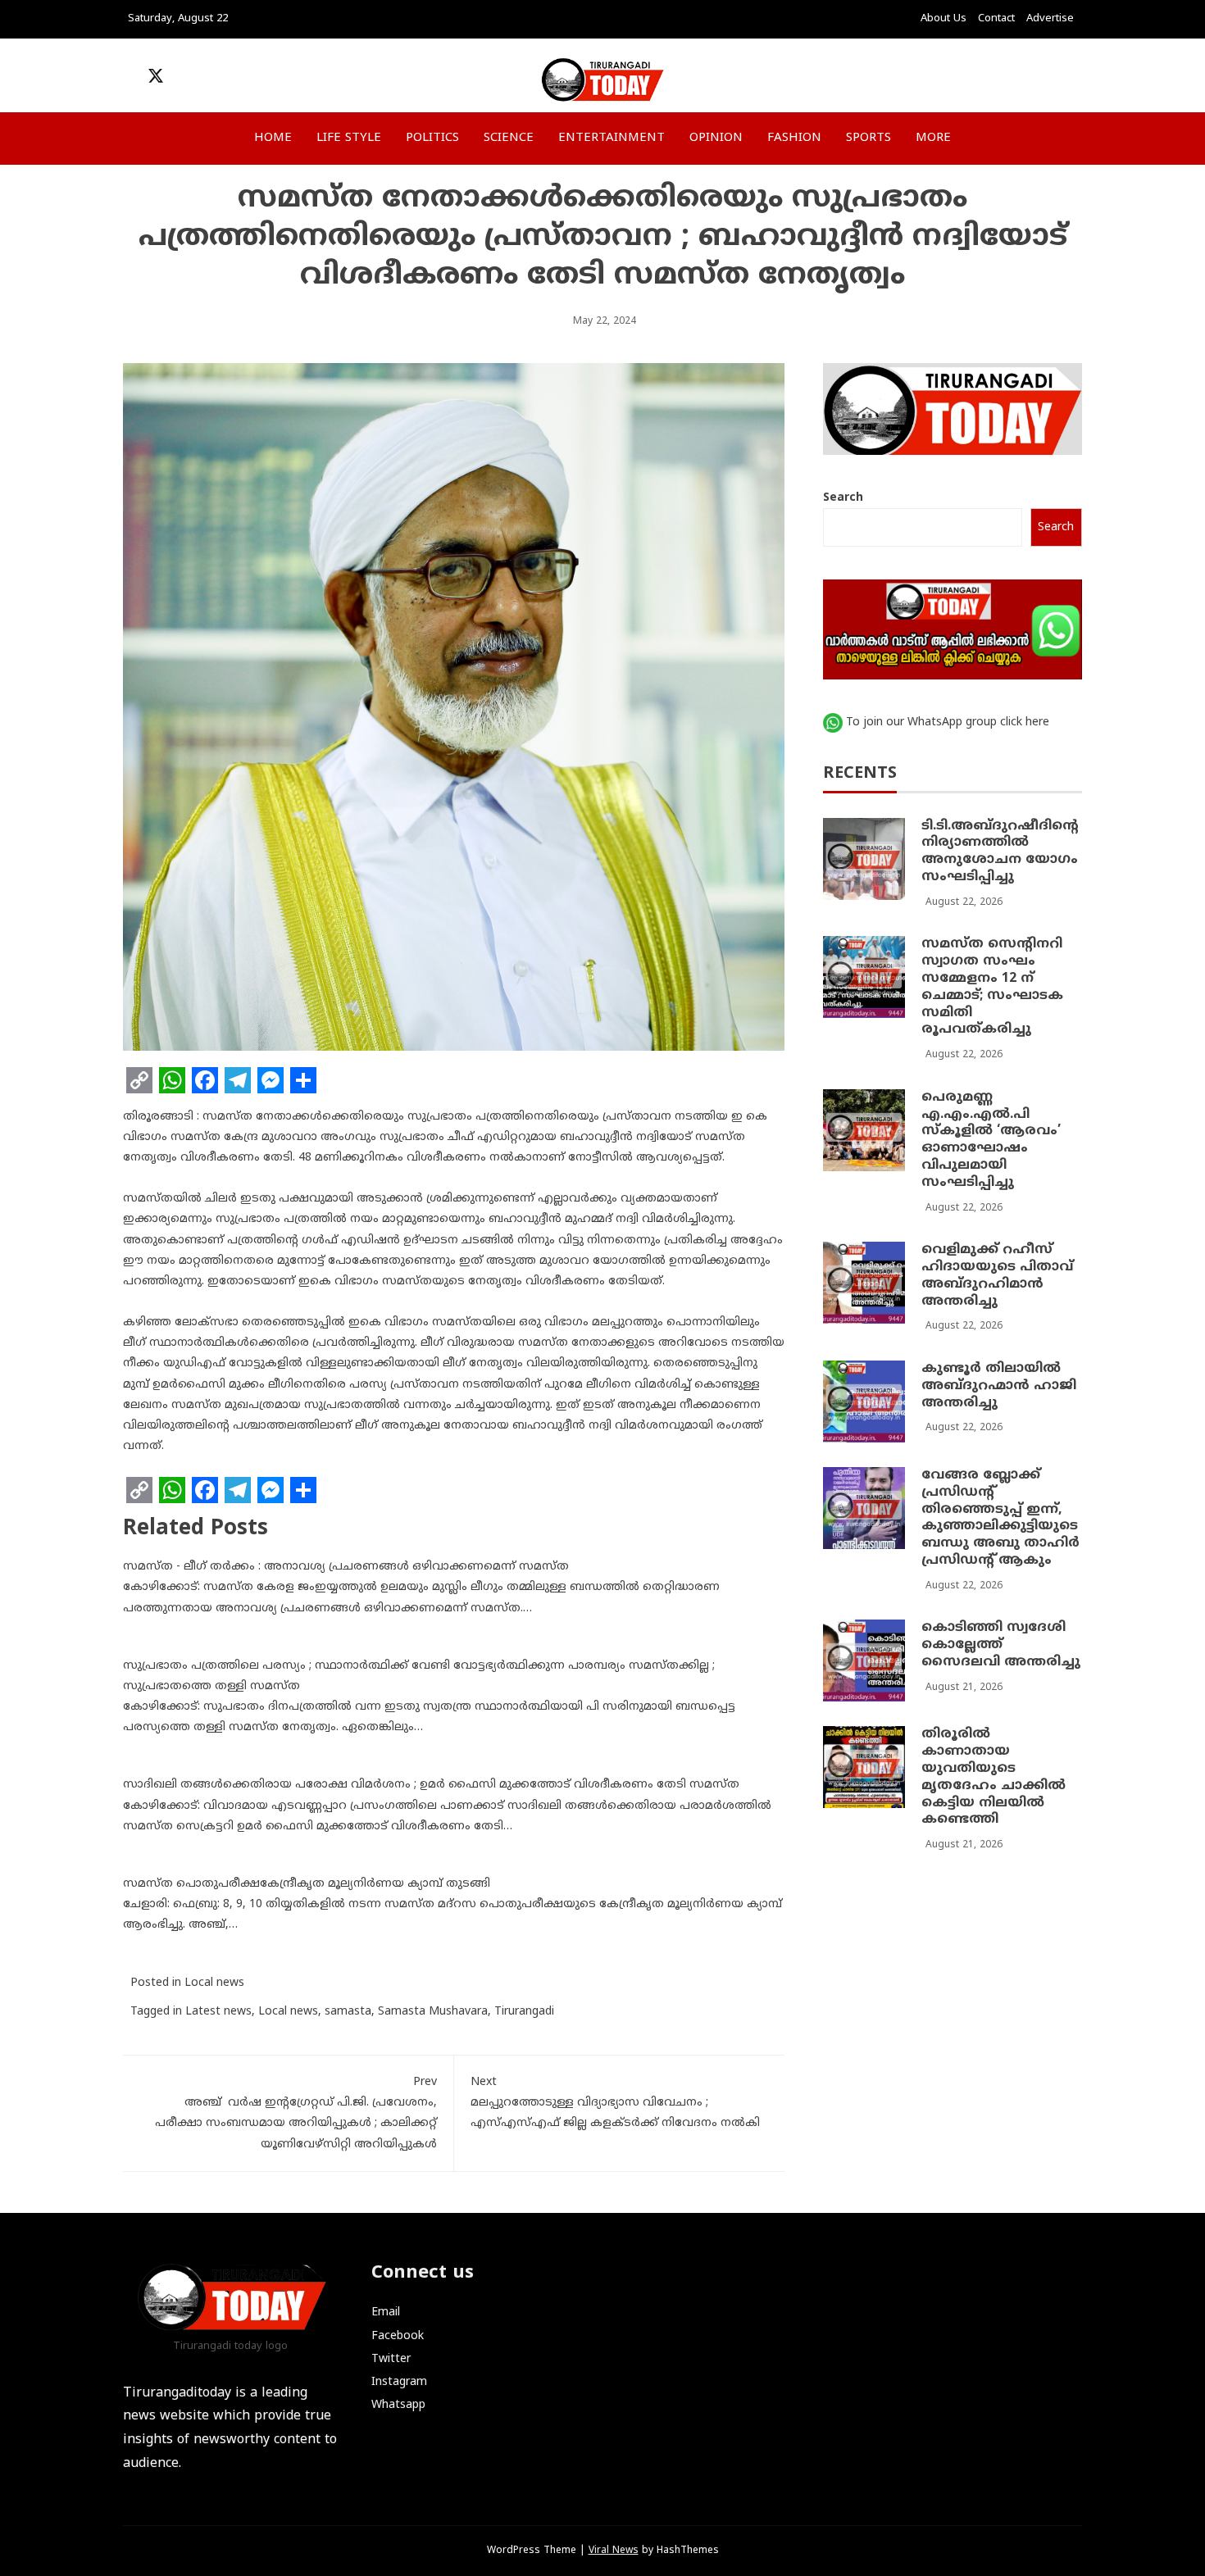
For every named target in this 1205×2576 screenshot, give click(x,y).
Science (509, 138)
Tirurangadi (524, 2012)
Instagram (399, 2382)
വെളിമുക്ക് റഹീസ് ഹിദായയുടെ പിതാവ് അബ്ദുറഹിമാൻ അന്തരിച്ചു (997, 1275)
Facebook (398, 2336)
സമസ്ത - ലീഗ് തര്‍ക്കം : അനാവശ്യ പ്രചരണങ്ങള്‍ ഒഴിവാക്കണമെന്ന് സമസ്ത (346, 1567)
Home (273, 138)
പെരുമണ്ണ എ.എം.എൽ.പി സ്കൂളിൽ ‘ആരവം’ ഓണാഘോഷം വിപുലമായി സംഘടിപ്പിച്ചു (991, 1140)
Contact (996, 19)
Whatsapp (398, 2405)
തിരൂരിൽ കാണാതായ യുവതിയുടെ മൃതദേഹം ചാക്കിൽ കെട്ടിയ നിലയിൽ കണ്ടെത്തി (994, 1777)
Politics (432, 138)
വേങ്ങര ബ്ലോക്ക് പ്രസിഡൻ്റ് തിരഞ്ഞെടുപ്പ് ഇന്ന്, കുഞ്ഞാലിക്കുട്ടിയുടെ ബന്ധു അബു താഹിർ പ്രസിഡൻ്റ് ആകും (1000, 1518)
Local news (214, 1983)
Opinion (716, 138)
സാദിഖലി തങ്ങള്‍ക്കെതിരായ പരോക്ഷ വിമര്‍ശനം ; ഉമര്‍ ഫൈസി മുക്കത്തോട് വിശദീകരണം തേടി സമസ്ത (431, 1785)
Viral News (614, 2551)
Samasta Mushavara (433, 2012)
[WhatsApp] (172, 1080)
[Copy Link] (139, 1080)
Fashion (794, 138)
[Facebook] (205, 1080)
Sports (869, 138)
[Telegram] (238, 1080)
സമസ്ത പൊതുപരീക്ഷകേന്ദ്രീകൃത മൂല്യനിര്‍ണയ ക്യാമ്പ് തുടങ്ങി (307, 1884)
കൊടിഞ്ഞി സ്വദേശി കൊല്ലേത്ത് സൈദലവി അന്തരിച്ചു (1001, 1645)
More (933, 138)
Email (386, 2312)
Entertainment (612, 138)
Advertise (1050, 19)
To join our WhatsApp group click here (948, 722)
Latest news (218, 2012)
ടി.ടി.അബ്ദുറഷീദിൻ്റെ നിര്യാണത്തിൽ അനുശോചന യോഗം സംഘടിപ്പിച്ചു (1000, 852)
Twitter (391, 2359)
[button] (975, 80)
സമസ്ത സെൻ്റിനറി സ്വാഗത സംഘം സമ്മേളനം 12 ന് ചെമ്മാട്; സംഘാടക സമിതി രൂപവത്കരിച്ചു (992, 987)
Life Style (349, 138)
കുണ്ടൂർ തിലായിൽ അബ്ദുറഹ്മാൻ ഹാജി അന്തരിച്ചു (999, 1386)
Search (843, 498)
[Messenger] (271, 1080)
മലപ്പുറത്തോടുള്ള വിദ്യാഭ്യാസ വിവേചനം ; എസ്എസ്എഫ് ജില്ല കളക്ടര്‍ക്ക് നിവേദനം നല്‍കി (615, 2103)
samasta (348, 2012)
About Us (944, 19)
